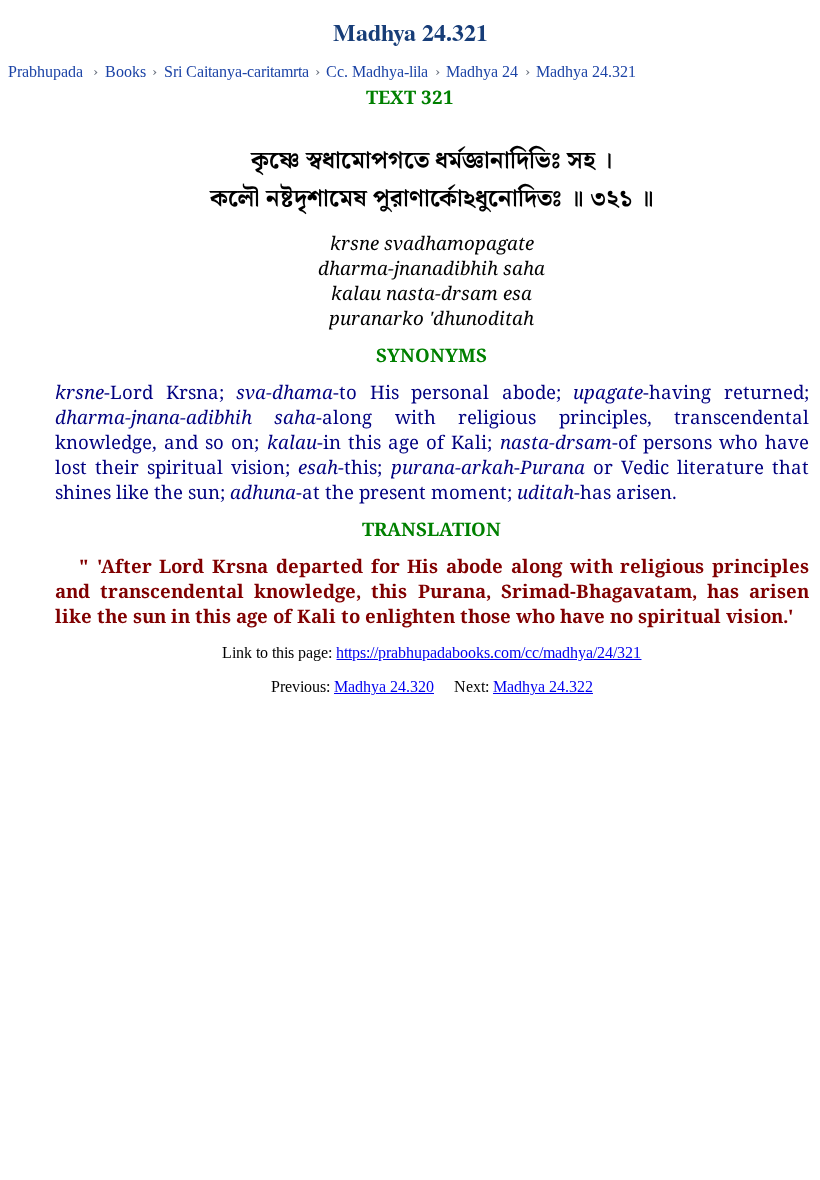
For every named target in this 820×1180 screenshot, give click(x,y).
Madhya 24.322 (543, 686)
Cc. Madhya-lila (377, 71)
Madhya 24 (482, 71)
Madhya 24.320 (384, 686)
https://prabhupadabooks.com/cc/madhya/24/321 (488, 652)
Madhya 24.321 (586, 71)
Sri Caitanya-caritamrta (236, 71)
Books (125, 71)
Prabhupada (45, 71)
